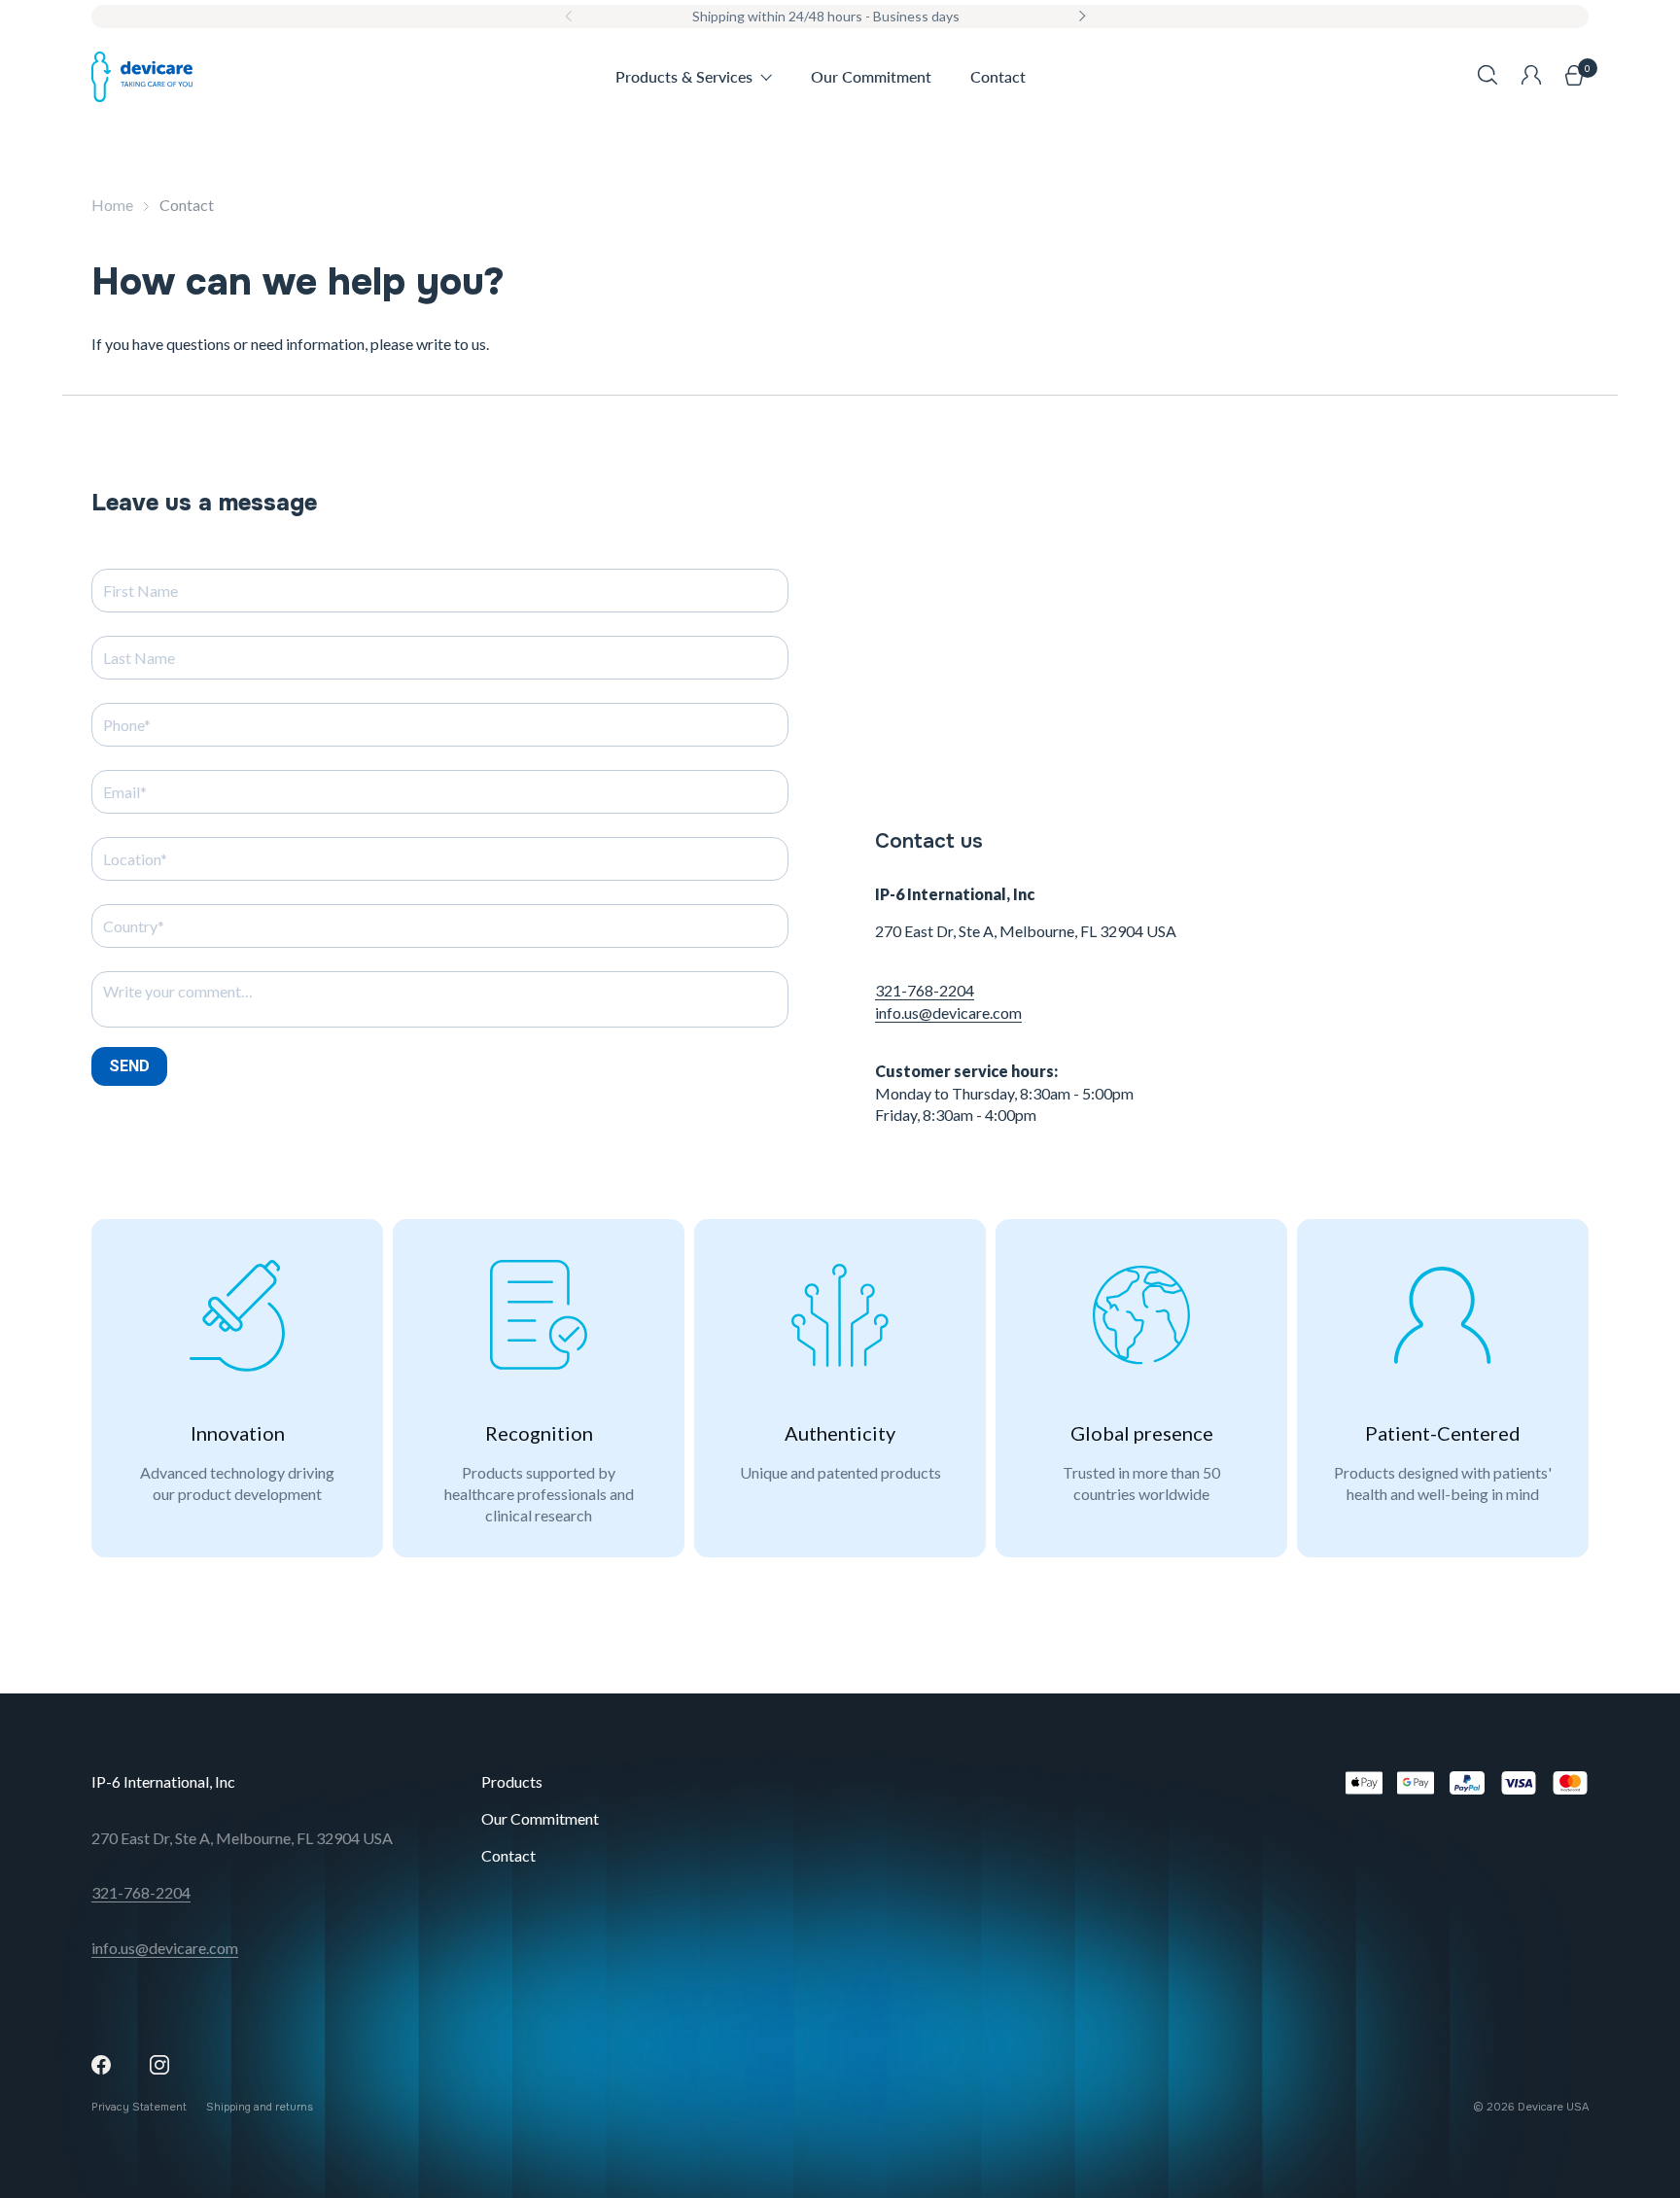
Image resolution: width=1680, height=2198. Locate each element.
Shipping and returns (260, 2107)
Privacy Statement (139, 2107)
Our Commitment (540, 1818)
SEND (129, 1066)
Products (512, 1781)
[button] (1487, 77)
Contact (508, 1855)
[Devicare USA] (142, 77)
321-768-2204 (925, 990)
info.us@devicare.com (948, 1012)
